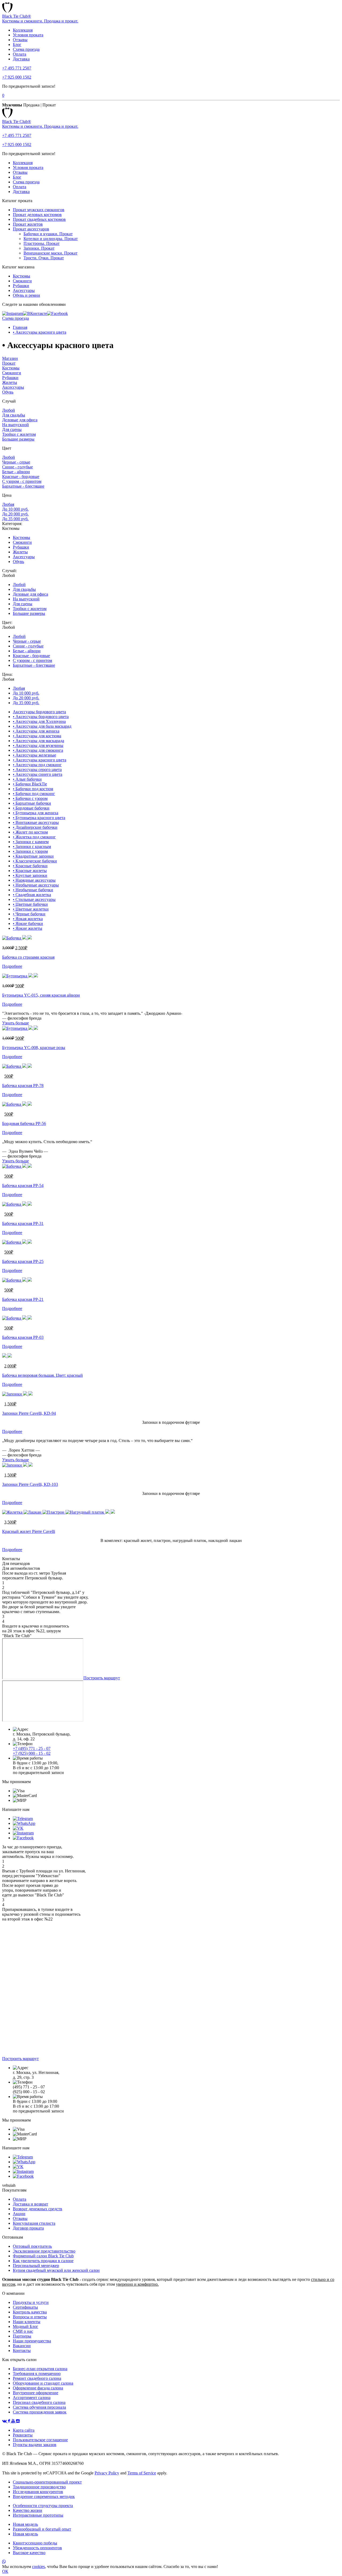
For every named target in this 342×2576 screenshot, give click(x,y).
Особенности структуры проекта (43, 2506)
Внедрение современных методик (44, 2496)
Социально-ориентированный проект (47, 2482)
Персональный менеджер (36, 2265)
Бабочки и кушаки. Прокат (48, 234)
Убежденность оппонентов (37, 2548)
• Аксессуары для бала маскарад (42, 726)
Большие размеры (18, 439)
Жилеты (10, 382)
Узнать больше (15, 1023)
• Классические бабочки (35, 861)
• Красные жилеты (30, 871)
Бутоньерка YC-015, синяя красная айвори (41, 995)
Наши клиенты (27, 2322)
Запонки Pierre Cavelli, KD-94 (29, 1413)
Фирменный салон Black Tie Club (43, 2256)
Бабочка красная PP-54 (23, 1185)
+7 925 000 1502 (17, 77)
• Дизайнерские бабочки (35, 827)
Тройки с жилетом (19, 434)
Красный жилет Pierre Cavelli (29, 1531)
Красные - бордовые (21, 477)
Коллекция (23, 30)
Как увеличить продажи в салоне (43, 2261)
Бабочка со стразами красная (28, 957)
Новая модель (25, 2524)
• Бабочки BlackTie (30, 784)
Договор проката (28, 2228)
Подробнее (12, 966)
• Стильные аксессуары (34, 899)
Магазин (10, 358)
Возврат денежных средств (38, 2209)
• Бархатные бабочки (32, 803)
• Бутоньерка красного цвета (39, 818)
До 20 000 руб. (15, 514)
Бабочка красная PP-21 (23, 1299)
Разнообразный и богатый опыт (42, 2529)
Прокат (9, 363)
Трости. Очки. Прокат (44, 258)
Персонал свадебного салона (39, 2402)
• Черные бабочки (29, 914)
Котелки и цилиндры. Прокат (51, 239)
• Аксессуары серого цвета (37, 770)
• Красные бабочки (30, 866)
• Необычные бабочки (33, 890)
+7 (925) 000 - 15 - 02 (32, 1753)
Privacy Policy (107, 2473)
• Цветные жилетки (31, 909)
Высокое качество (29, 2553)
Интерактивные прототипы (38, 2515)
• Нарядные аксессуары (34, 880)
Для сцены (12, 429)
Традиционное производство (39, 2487)
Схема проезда (26, 49)
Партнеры (22, 2336)
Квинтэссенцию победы (35, 2543)
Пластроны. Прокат (42, 243)
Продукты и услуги (31, 2302)
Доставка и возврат (30, 2204)
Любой (9, 410)
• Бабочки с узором (30, 798)
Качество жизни (28, 2510)
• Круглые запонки (30, 875)
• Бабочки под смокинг (34, 794)
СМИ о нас (23, 2331)
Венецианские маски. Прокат (50, 253)
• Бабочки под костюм (33, 789)
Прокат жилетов (28, 224)
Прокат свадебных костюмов (39, 219)
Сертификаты (25, 2307)
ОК (5, 2571)
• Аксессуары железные (34, 755)
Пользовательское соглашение (40, 2440)
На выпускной (15, 425)
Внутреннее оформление (36, 2393)
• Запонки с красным (32, 847)
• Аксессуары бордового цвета (41, 717)
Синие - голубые (18, 467)
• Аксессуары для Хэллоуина (39, 721)
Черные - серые (16, 462)
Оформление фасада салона (38, 2388)
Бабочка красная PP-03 (23, 1337)
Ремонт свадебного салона (37, 2378)
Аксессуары (24, 290)
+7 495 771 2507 (17, 68)
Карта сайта (24, 2430)
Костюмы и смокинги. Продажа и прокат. (40, 21)
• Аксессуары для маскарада (38, 741)
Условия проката (28, 35)
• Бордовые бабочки (31, 808)
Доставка (21, 59)
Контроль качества (30, 2312)
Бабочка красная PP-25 (23, 1261)
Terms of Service (142, 2473)
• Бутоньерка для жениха (36, 813)
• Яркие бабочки (28, 923)
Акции (19, 2214)
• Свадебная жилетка (32, 895)
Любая (8, 504)
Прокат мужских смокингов (39, 210)
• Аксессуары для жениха (36, 731)
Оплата (20, 54)
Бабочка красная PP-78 (23, 1085)
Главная (20, 327)
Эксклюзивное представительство (44, 2251)
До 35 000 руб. (15, 519)
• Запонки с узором (30, 851)
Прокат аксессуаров (31, 229)
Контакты (22, 2351)
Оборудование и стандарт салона (43, 2383)
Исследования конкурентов (38, 2492)
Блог (17, 45)
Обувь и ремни (26, 295)
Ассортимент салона (32, 2398)
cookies (38, 2567)
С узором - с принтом (22, 481)
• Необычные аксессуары (36, 885)
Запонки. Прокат (39, 248)
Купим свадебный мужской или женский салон (56, 2270)
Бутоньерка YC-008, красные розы (34, 1048)
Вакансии (22, 2346)
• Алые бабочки (27, 779)
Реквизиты (23, 2435)
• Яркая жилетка (28, 919)
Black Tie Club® (17, 16)
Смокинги (22, 281)
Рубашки (21, 286)
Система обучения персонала (39, 2407)
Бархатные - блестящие (23, 486)
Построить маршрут (102, 1678)
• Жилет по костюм (30, 832)
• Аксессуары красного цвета (40, 332)
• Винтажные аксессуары (36, 822)
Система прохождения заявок (40, 2412)
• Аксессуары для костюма (37, 736)
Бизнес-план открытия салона (40, 2369)
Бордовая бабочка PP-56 (24, 1123)
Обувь (8, 392)
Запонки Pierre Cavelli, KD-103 (30, 1484)
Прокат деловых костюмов (37, 215)
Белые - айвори (16, 472)
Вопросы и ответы (30, 2317)
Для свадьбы (14, 415)
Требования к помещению (37, 2373)
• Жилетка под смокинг (34, 837)
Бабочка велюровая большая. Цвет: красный (42, 1375)
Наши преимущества (32, 2341)
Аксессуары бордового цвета (39, 712)
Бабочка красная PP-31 (23, 1223)
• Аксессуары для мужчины (38, 745)
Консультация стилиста (34, 2223)
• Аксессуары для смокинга (38, 750)
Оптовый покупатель (32, 2246)
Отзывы (20, 40)
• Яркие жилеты (28, 928)
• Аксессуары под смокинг (37, 765)
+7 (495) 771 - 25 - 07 (32, 1748)
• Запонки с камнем (31, 842)
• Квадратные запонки (33, 856)
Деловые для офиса (20, 420)
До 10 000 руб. (15, 509)
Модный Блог (26, 2326)
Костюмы (22, 276)
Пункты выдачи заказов (35, 2445)
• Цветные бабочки (30, 904)
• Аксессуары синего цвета (38, 774)
